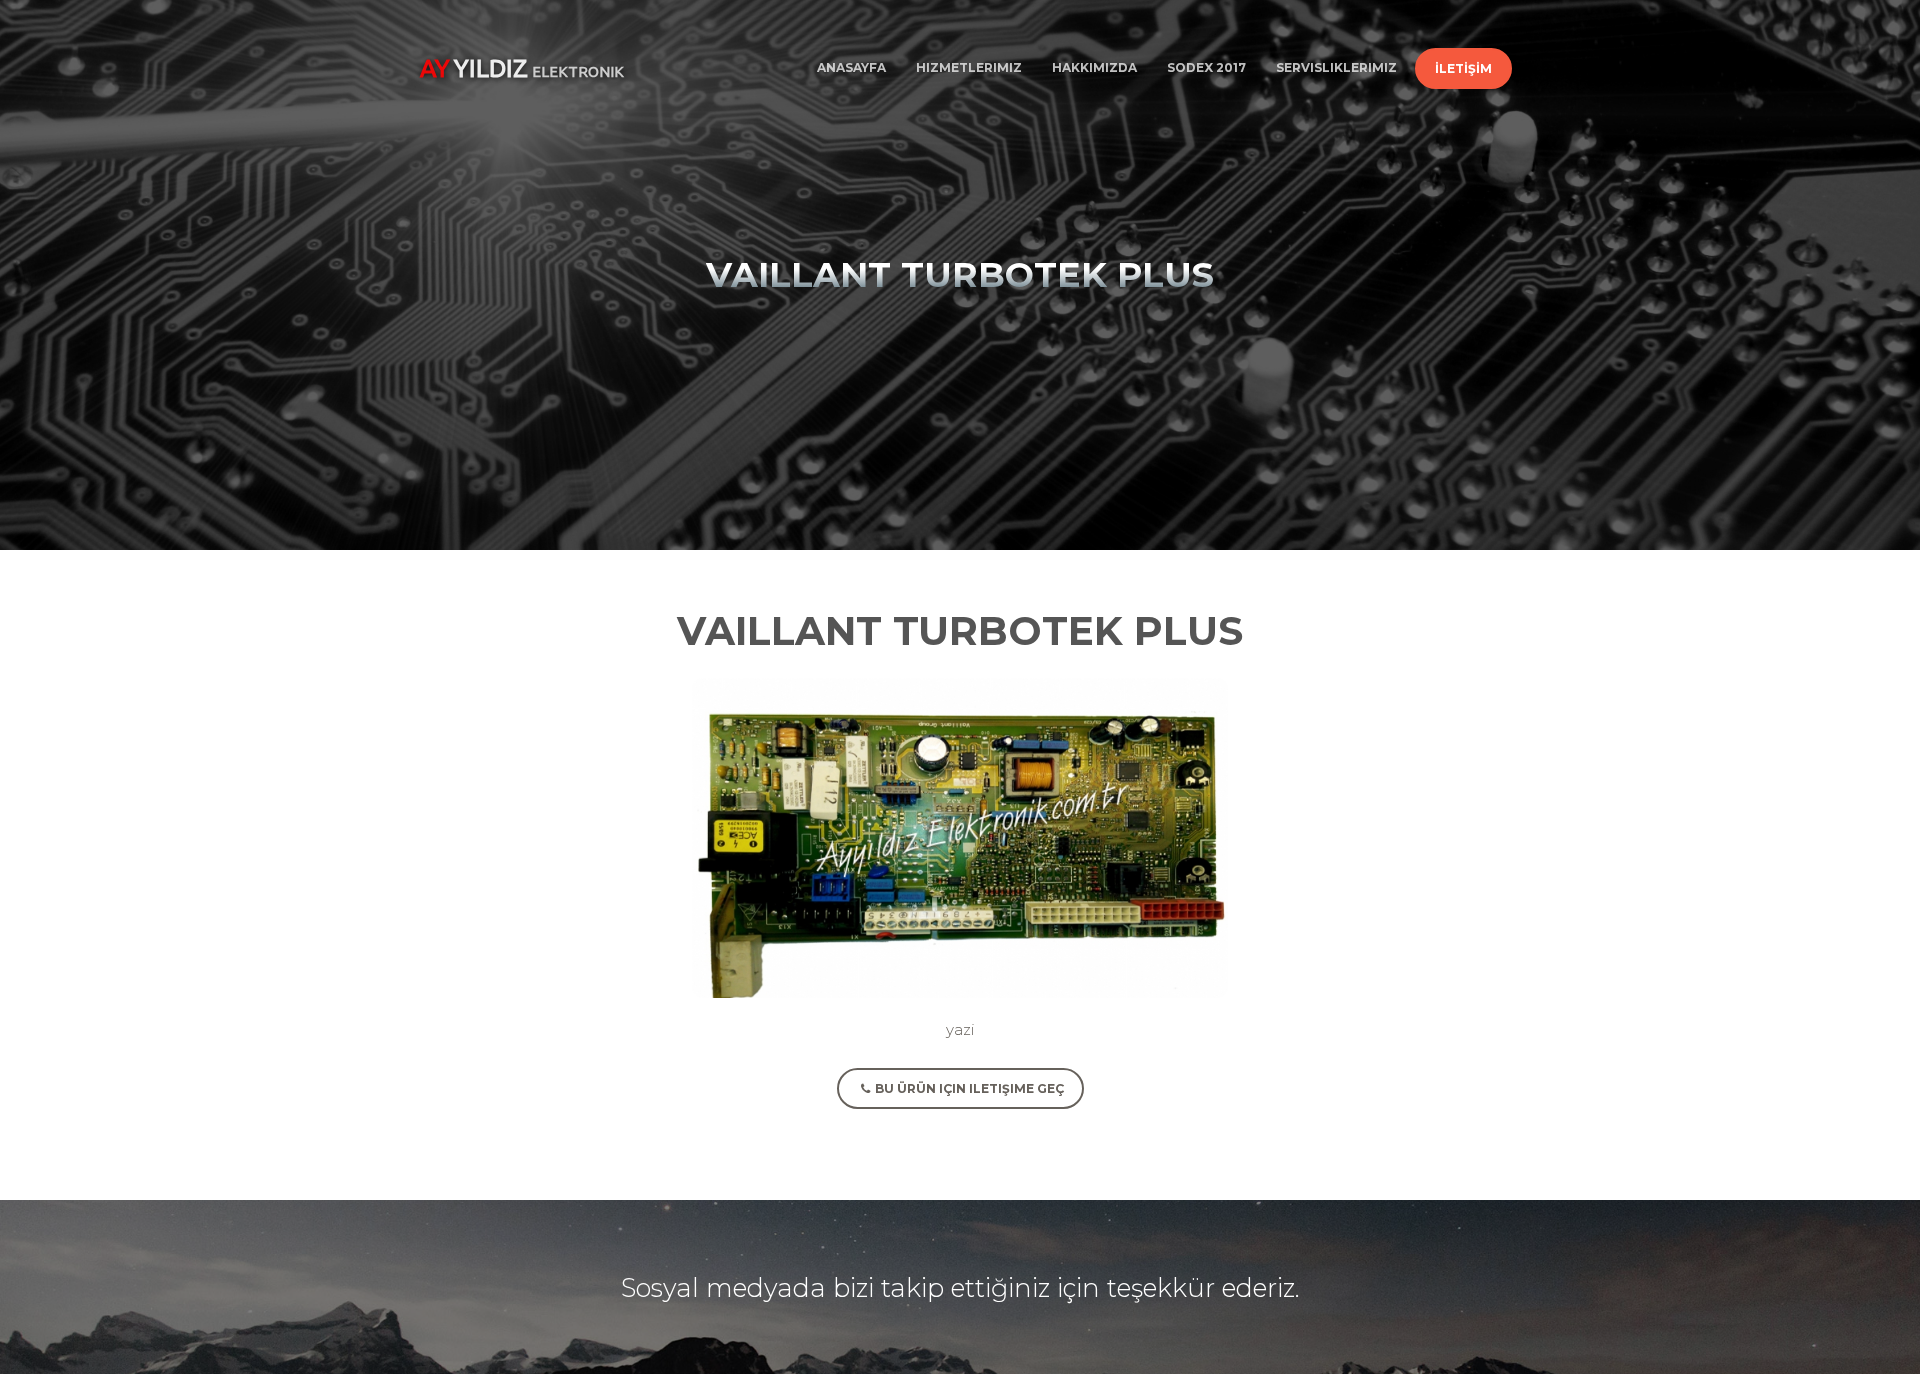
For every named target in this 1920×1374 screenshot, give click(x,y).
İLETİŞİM (1463, 68)
